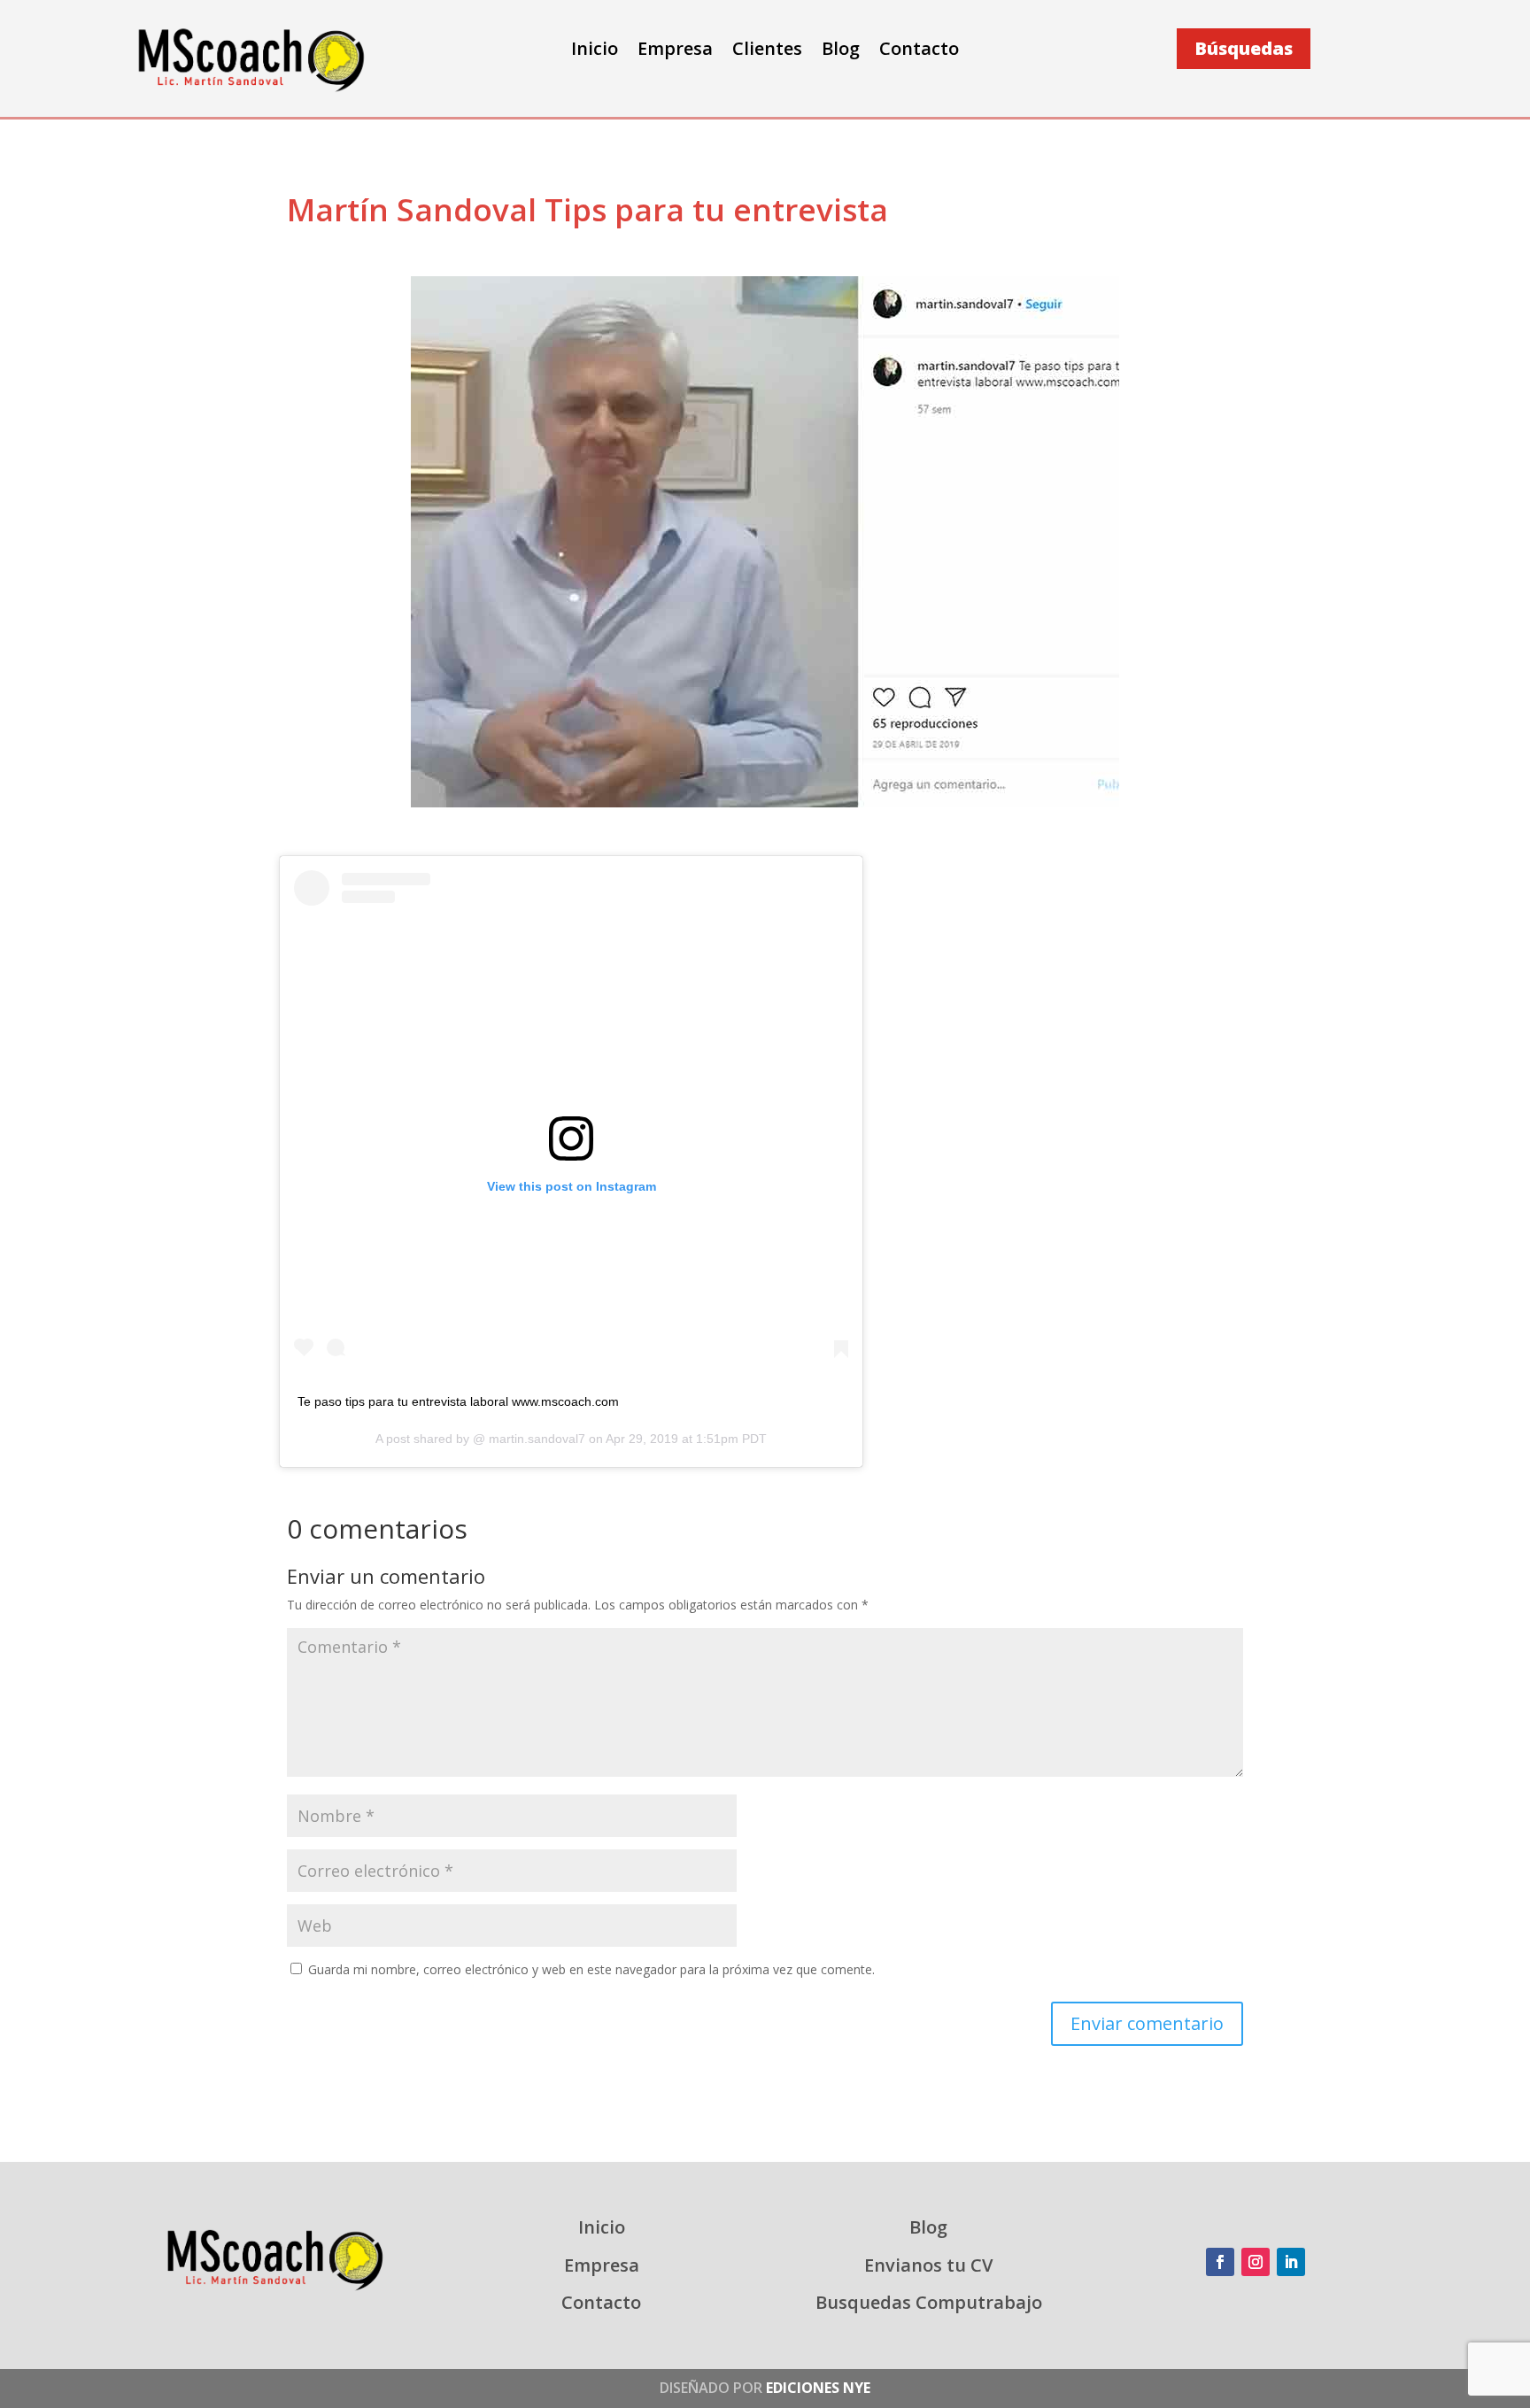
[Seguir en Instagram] (1256, 2262)
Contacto (919, 51)
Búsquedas (1244, 48)
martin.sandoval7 (535, 1439)
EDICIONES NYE (818, 2388)
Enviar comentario (1147, 2023)
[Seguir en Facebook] (1220, 2262)
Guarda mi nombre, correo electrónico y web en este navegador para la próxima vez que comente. (591, 1969)
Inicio (595, 51)
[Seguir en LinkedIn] (1291, 2262)
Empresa (675, 51)
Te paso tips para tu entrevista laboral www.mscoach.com (458, 1401)
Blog (841, 51)
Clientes (767, 51)
